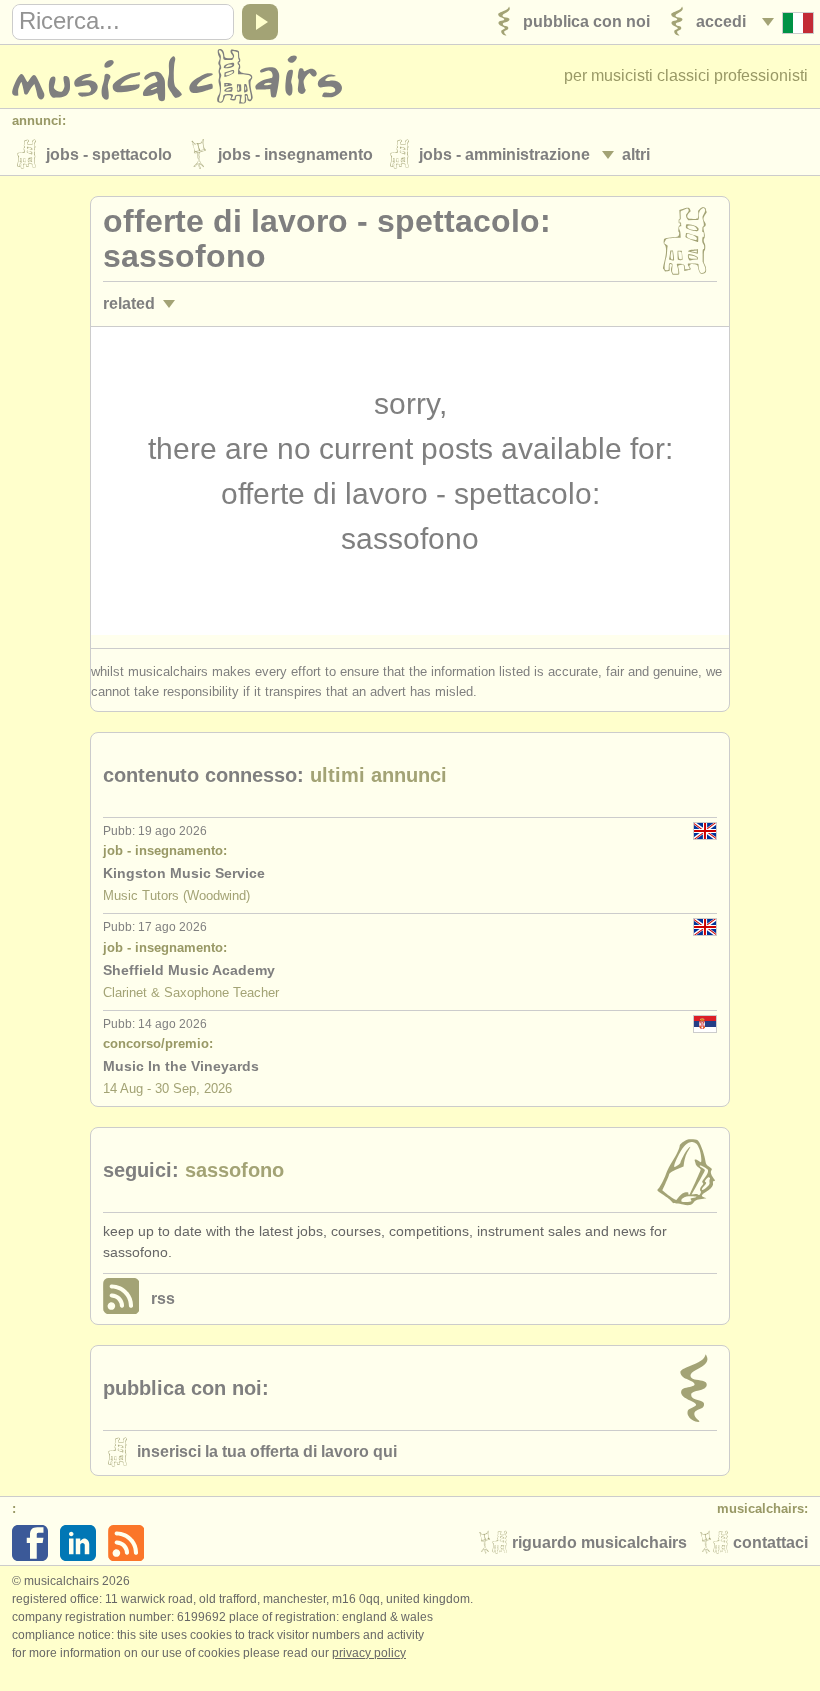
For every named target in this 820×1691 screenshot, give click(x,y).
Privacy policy (369, 1653)
